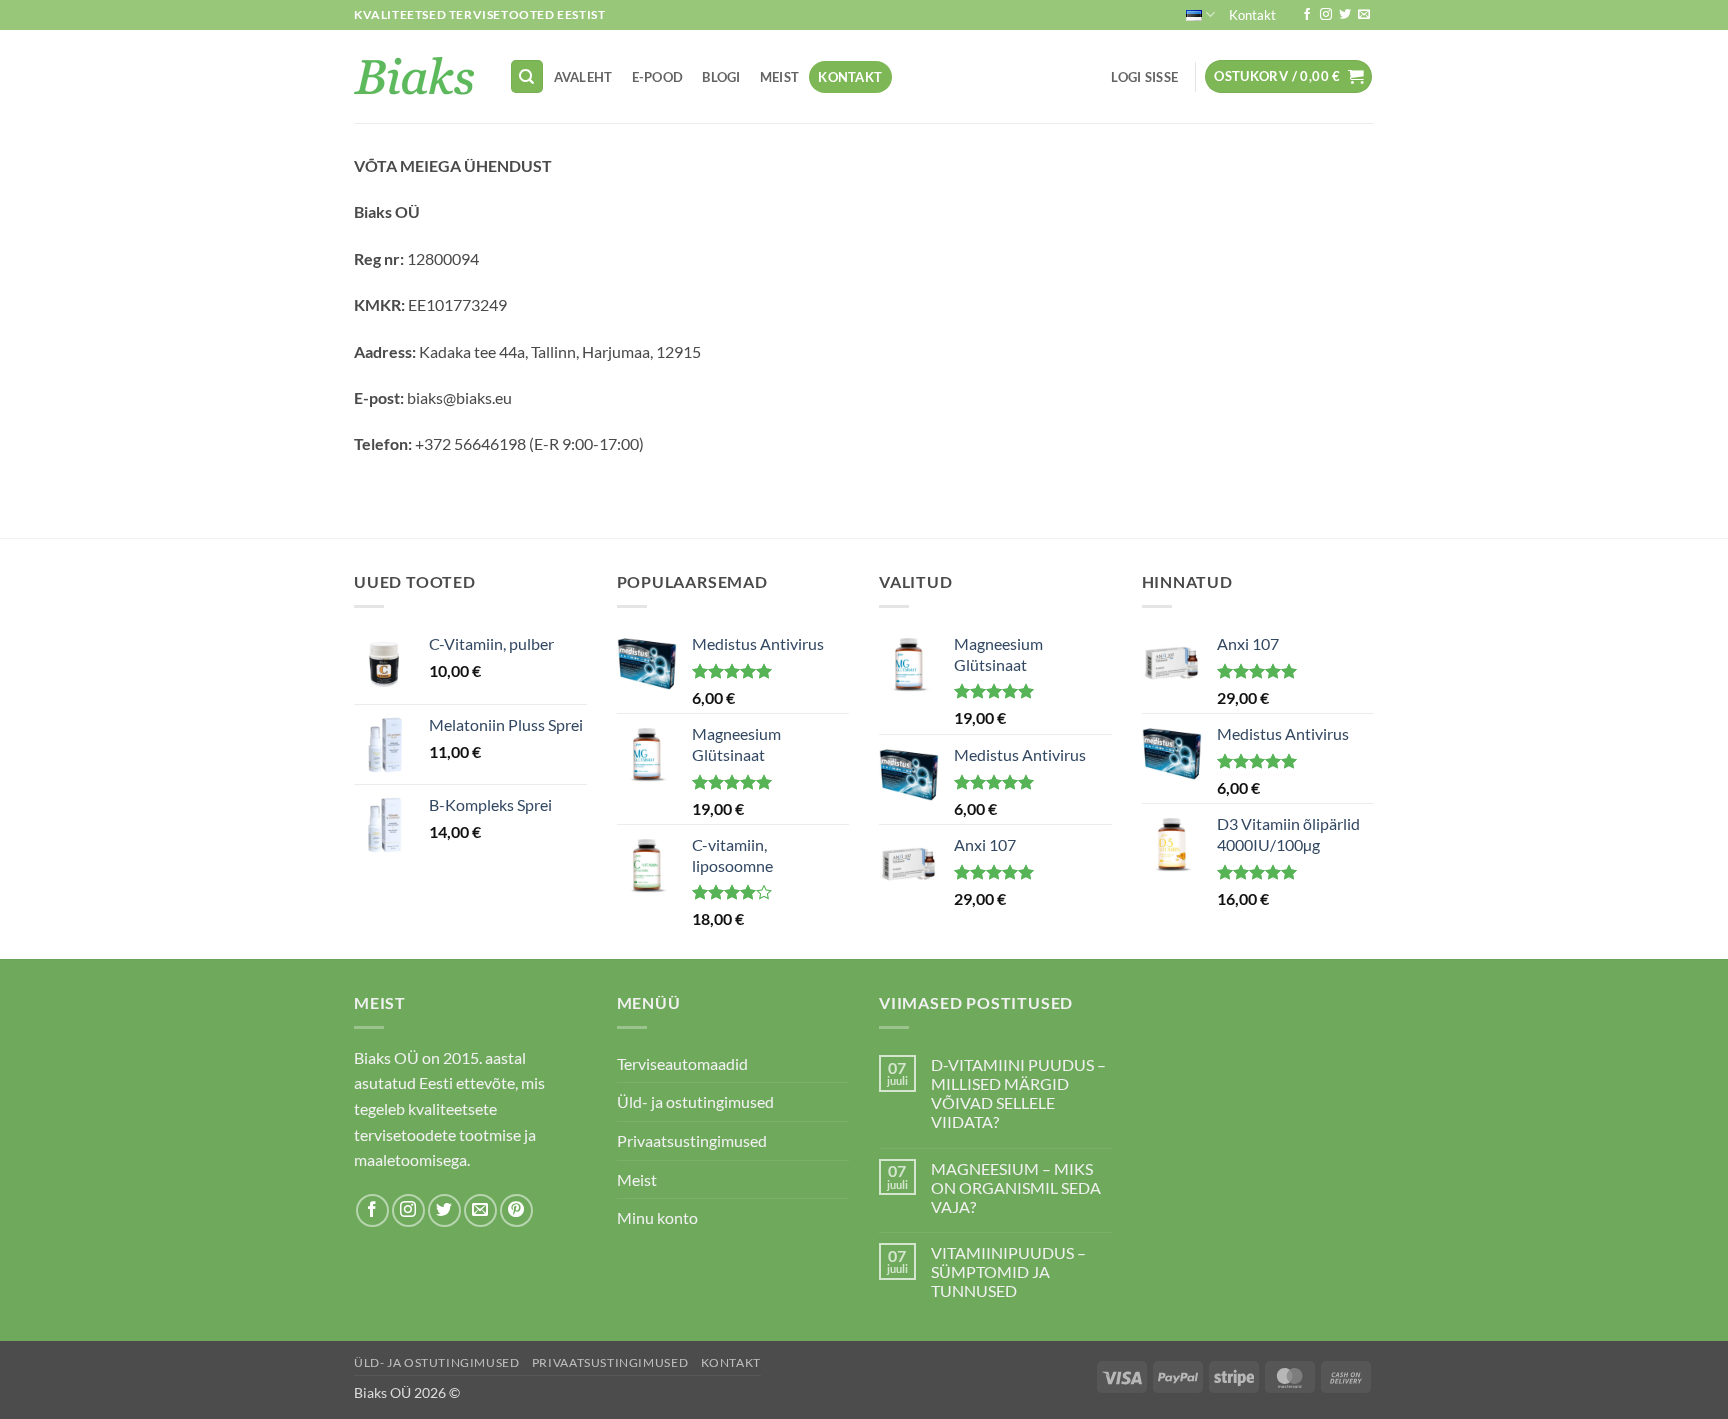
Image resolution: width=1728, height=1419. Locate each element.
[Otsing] (527, 76)
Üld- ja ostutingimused (695, 1101)
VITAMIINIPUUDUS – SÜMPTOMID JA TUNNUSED (1008, 1271)
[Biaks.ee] (416, 77)
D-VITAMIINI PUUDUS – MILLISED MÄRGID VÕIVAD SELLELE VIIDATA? (1018, 1093)
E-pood (658, 77)
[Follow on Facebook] (1307, 15)
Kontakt (1252, 15)
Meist (779, 77)
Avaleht (583, 77)
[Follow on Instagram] (1326, 15)
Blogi (721, 77)
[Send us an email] (1364, 15)
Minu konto (657, 1217)
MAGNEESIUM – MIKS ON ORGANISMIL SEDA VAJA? (1016, 1187)
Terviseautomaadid (682, 1063)
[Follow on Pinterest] (516, 1210)
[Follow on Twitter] (1345, 15)
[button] (1145, 77)
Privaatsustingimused (692, 1140)
